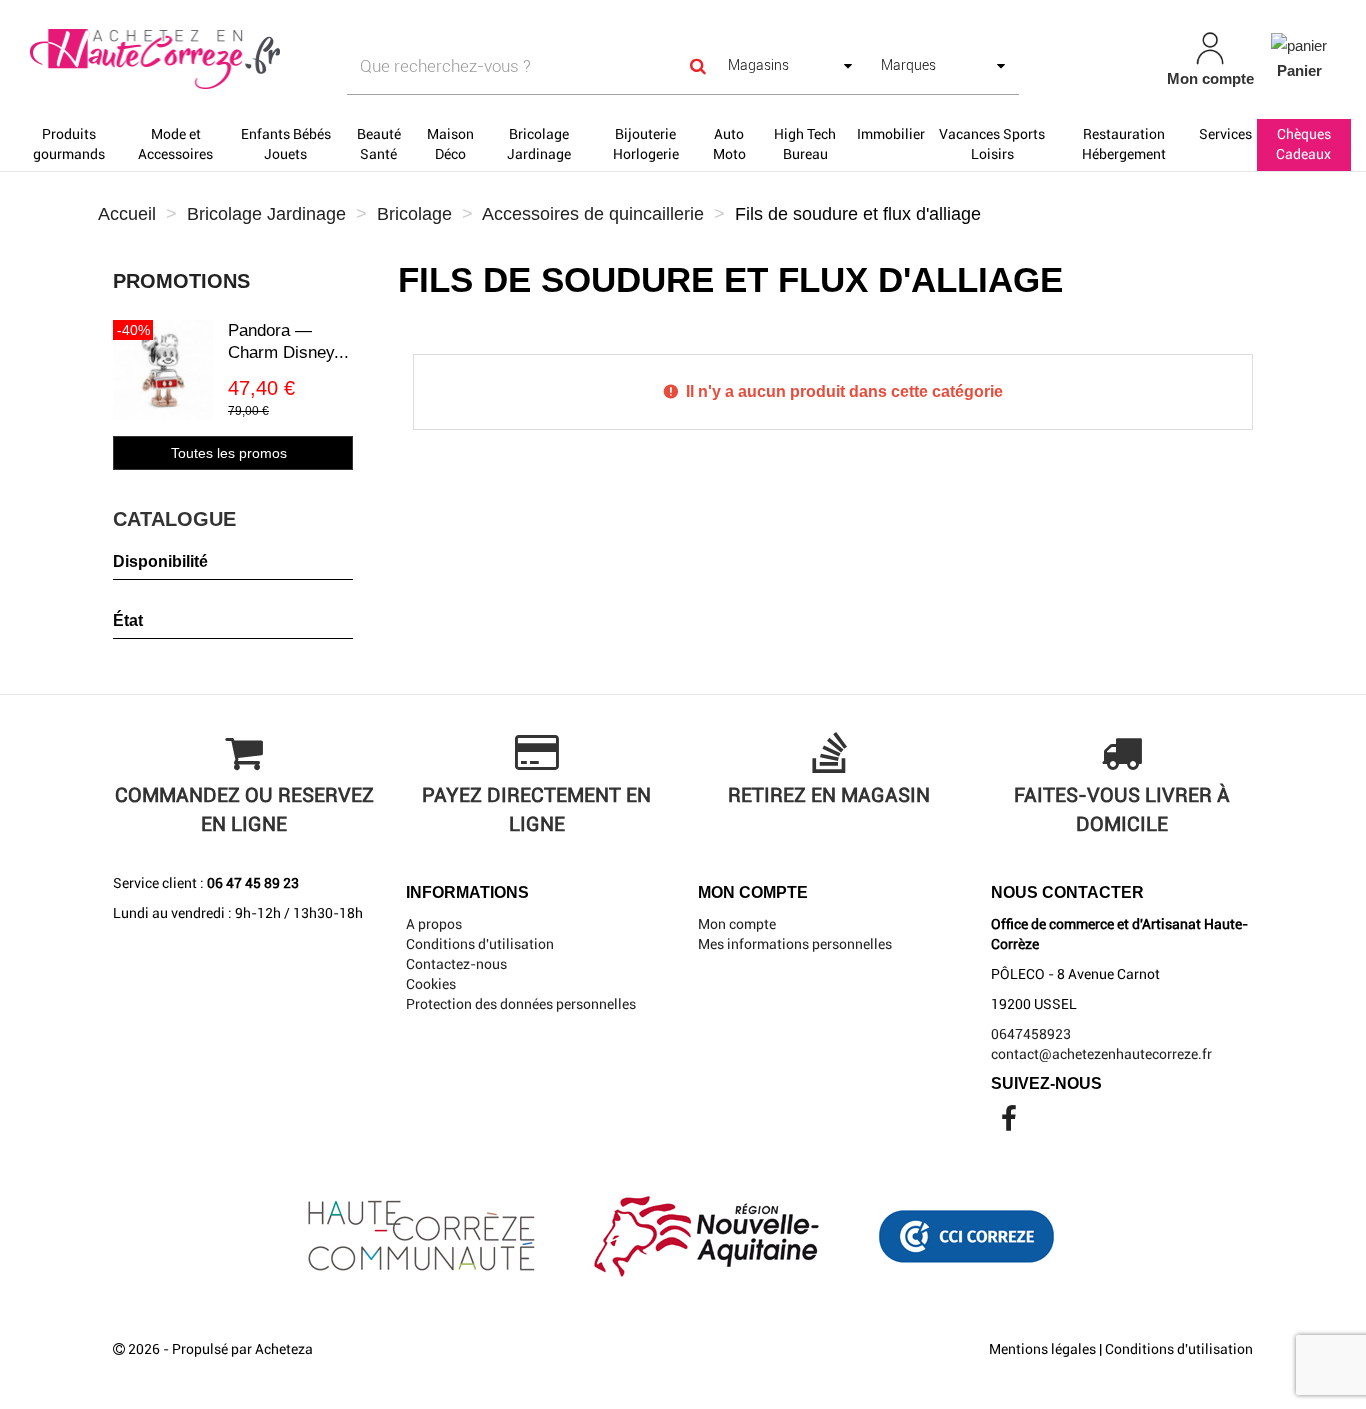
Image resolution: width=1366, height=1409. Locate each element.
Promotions (181, 281)
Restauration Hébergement (1124, 144)
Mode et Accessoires (175, 144)
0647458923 (1031, 1034)
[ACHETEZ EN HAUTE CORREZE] (237, 59)
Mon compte (737, 924)
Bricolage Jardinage (539, 144)
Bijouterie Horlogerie (646, 144)
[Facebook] (1009, 1124)
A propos (434, 924)
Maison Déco (450, 144)
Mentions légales (1042, 1349)
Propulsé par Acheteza (242, 1349)
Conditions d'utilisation (480, 944)
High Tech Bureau (805, 144)
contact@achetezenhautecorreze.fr (1101, 1054)
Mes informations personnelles (795, 944)
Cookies (431, 984)
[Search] (698, 66)
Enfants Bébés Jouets (286, 144)
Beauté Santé (379, 144)
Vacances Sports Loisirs (992, 144)
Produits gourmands (69, 144)
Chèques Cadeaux (1303, 144)
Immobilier (891, 134)
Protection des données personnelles (521, 1004)
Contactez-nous (456, 964)
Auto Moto (729, 144)
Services (1225, 134)
